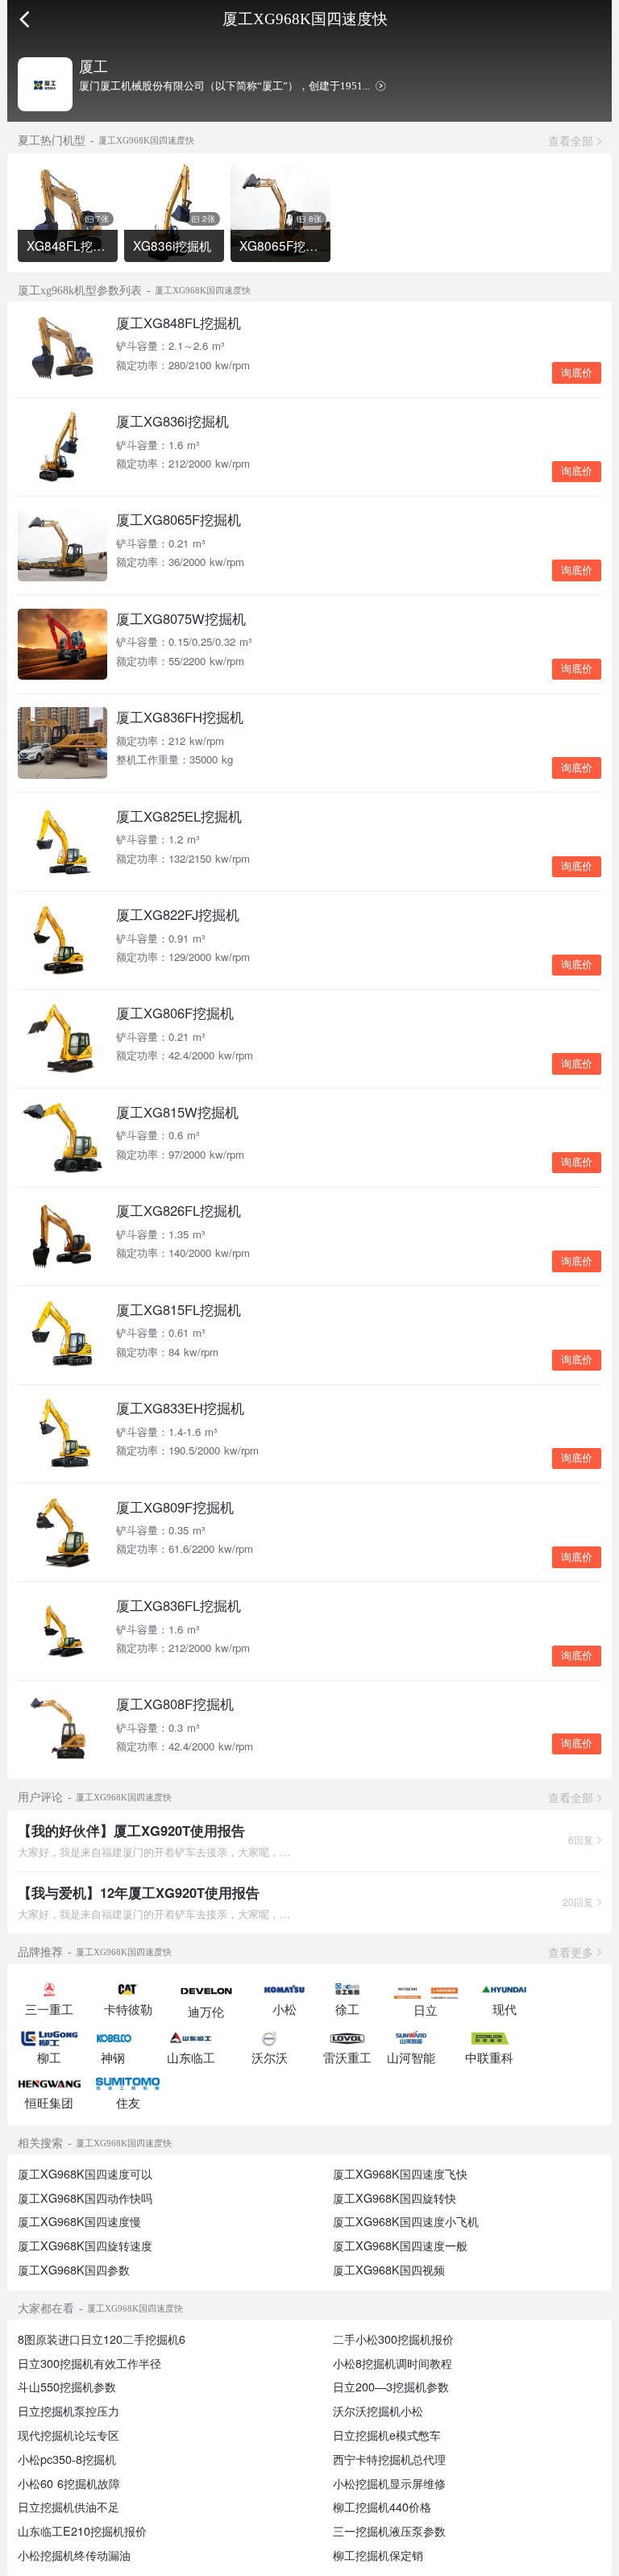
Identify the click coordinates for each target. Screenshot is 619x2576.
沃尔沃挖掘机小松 (378, 2411)
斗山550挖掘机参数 (67, 2387)
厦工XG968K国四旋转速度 (85, 2245)
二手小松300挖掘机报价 (393, 2339)
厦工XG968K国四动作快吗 (85, 2198)
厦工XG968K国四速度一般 (400, 2245)
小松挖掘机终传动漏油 (74, 2555)
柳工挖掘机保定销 (378, 2555)
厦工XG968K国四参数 (74, 2270)
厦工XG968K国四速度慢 (79, 2221)
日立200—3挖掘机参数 (391, 2387)
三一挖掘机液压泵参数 (389, 2531)
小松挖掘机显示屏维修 (389, 2483)
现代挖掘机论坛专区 (69, 2435)
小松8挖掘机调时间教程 (393, 2363)
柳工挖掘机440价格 (382, 2507)
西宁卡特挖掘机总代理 (389, 2459)
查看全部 (571, 140)
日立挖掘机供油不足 (69, 2507)
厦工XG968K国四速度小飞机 (406, 2221)
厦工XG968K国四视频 (389, 2270)
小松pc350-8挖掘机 (67, 2459)
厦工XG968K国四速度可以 (85, 2174)
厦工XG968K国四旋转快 (395, 2198)
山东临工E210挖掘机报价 (82, 2531)
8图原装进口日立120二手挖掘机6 (102, 2339)
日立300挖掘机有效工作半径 (89, 2363)
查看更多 (571, 1952)
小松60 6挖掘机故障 (69, 2483)
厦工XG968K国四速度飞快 (400, 2174)
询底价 (577, 373)
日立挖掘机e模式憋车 (387, 2435)
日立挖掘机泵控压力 (69, 2411)
